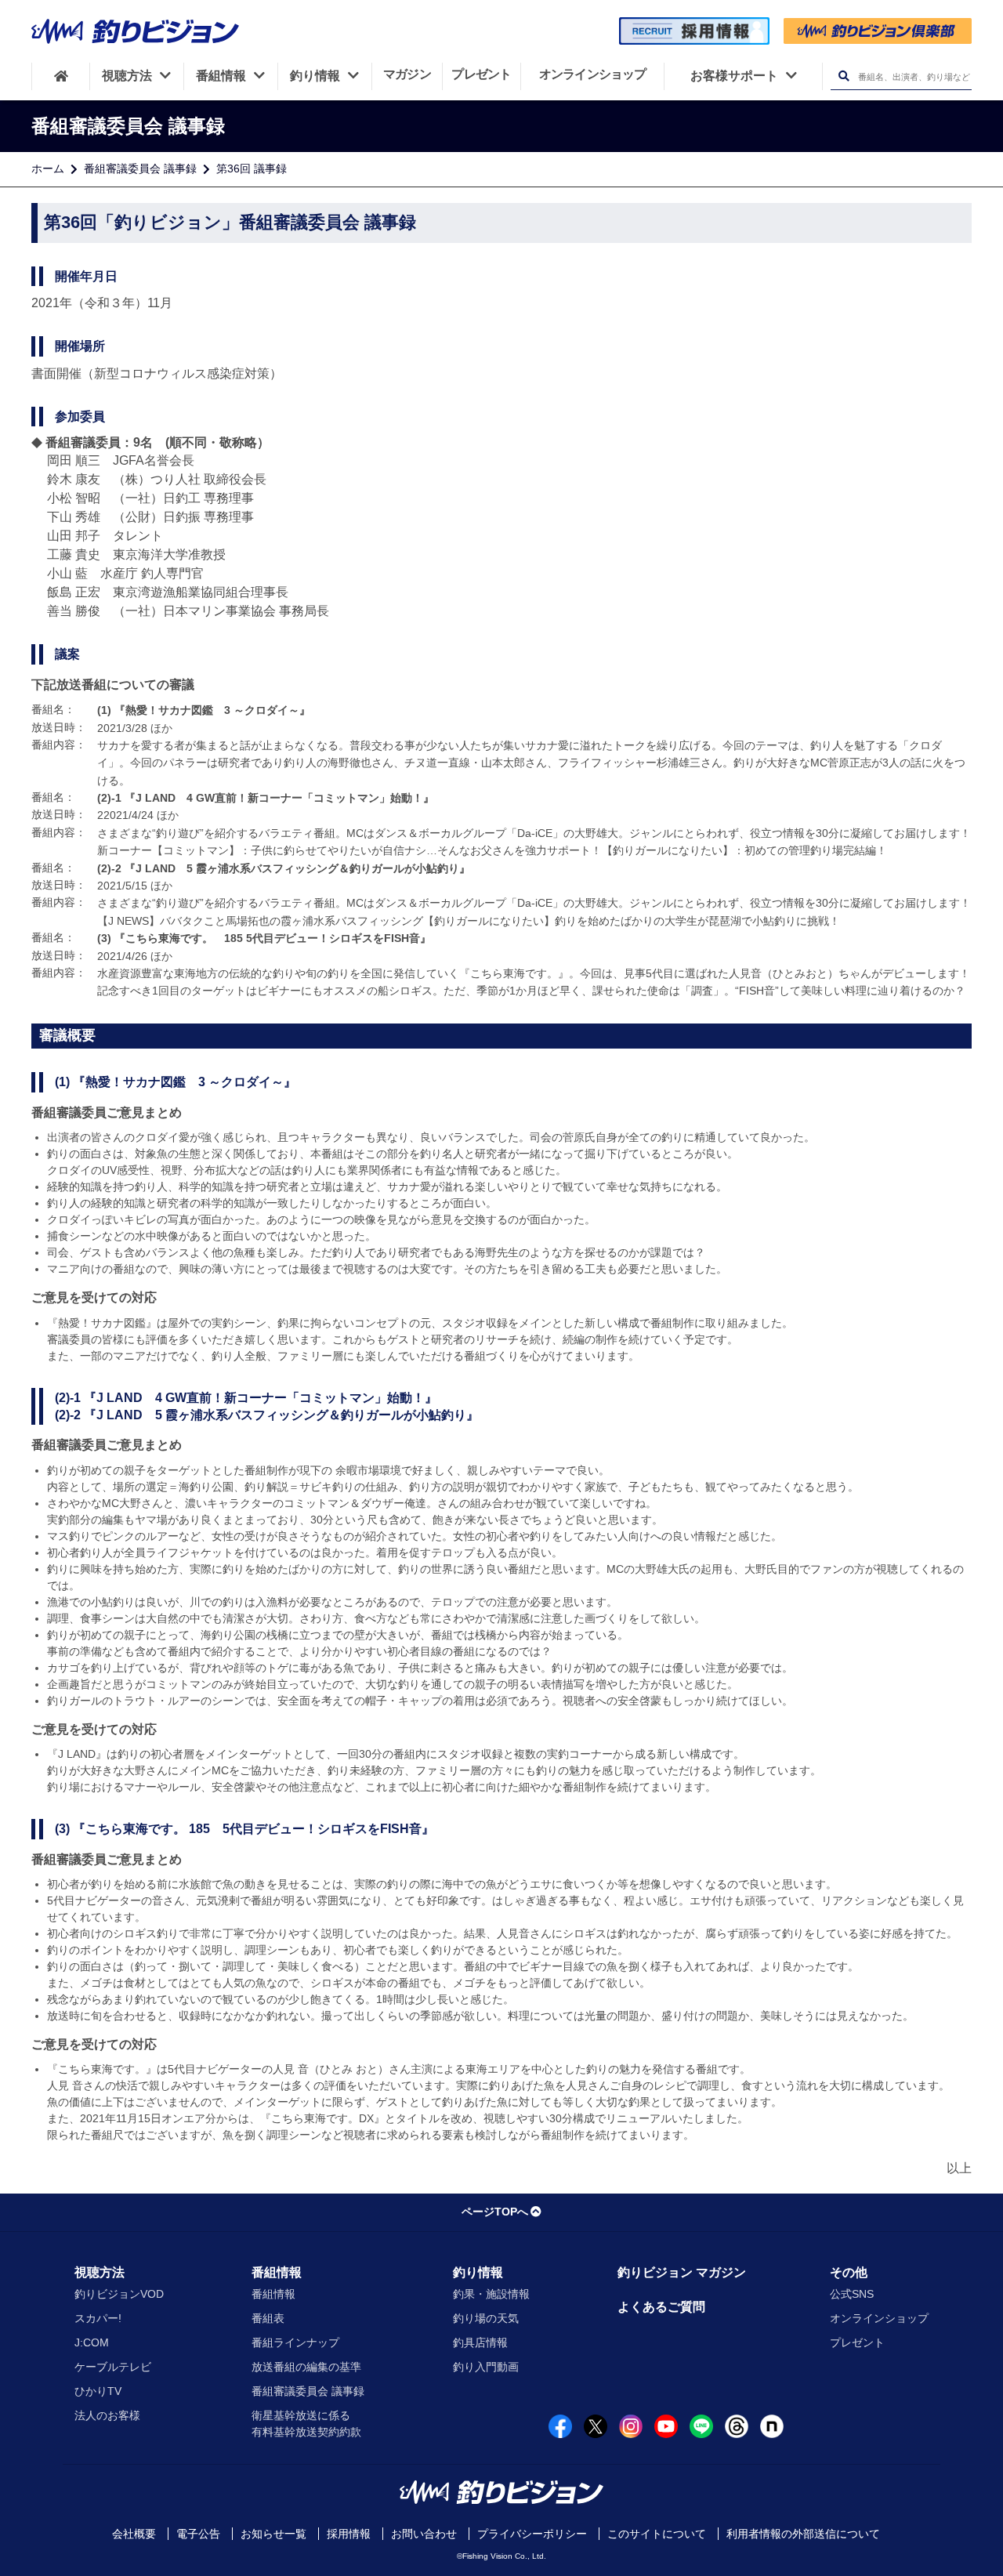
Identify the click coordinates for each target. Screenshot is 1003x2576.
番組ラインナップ (295, 2342)
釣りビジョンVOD (119, 2294)
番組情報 (277, 2272)
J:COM (92, 2342)
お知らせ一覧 (273, 2534)
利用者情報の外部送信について (803, 2534)
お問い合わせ (424, 2534)
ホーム (48, 168)
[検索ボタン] (844, 76)
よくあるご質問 (661, 2307)
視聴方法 (100, 2272)
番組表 (268, 2318)
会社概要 (134, 2534)
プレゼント (857, 2342)
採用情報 (349, 2534)
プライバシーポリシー (532, 2534)
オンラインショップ (879, 2318)
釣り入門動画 (486, 2367)
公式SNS (852, 2294)
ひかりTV (98, 2391)
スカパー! (98, 2318)
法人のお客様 (107, 2415)
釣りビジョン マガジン (682, 2272)
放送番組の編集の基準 (306, 2367)
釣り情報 (478, 2272)
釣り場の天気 (486, 2318)
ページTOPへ (495, 2212)
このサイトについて (657, 2534)
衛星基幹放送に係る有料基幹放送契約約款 (306, 2424)
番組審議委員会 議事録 (140, 168)
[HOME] (61, 76)
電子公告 (198, 2534)
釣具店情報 (480, 2342)
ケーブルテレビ (113, 2367)
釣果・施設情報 (491, 2294)
